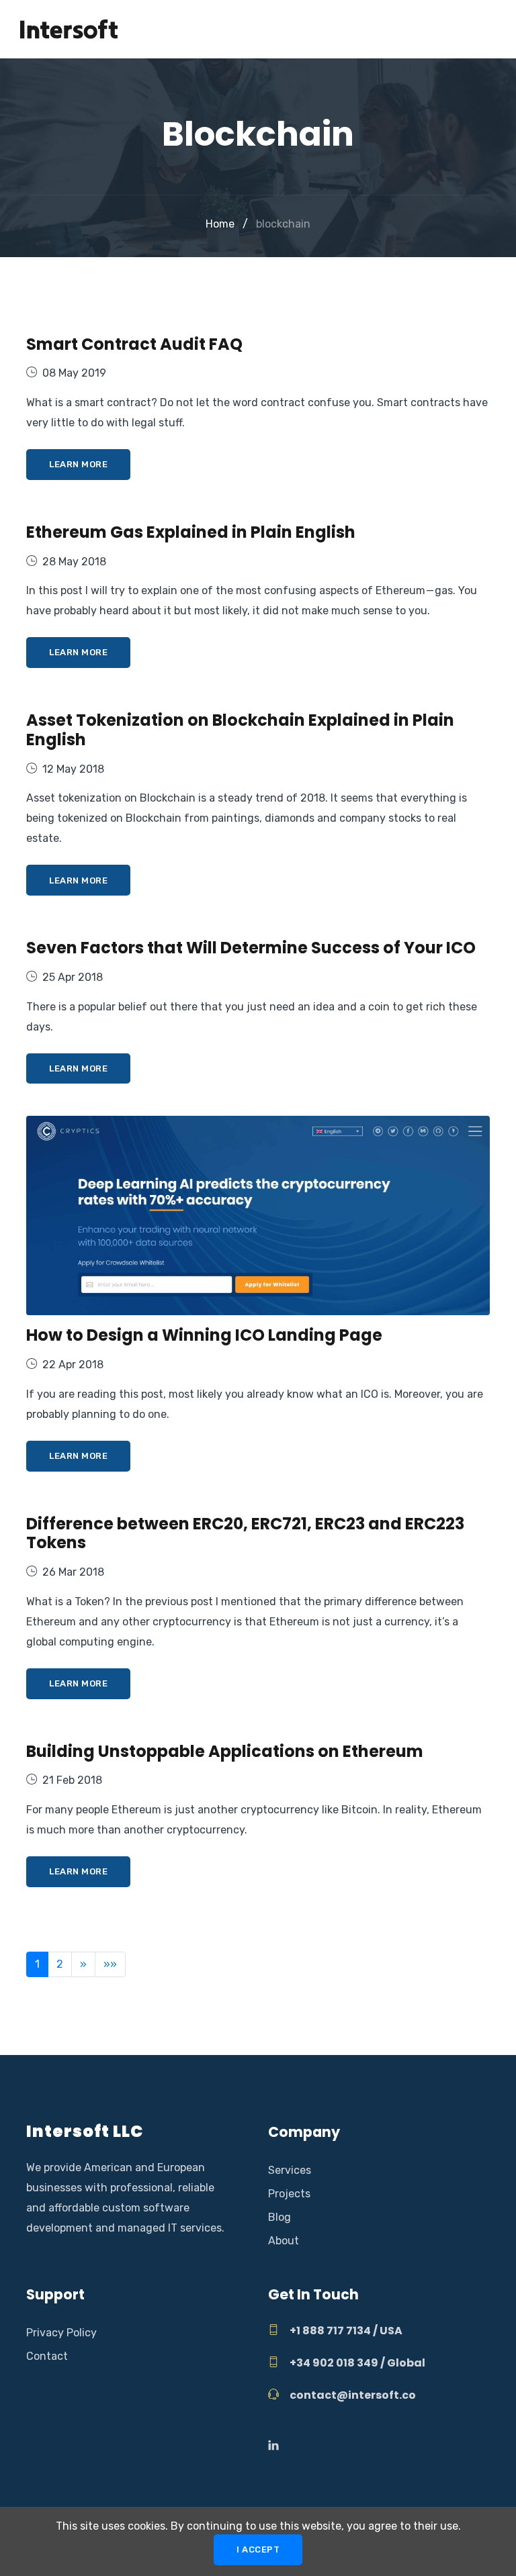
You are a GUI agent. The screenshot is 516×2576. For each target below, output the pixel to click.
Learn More (78, 464)
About (284, 2241)
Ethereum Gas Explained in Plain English (191, 532)
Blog (279, 2217)
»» (110, 1964)
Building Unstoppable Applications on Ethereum (225, 1751)
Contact (47, 2356)
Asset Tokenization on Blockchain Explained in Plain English (240, 730)
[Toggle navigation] (487, 30)
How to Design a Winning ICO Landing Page (204, 1335)
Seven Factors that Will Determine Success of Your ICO (251, 948)
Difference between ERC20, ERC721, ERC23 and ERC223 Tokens (245, 1533)
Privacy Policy (61, 2333)
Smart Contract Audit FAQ (134, 344)
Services (290, 2170)
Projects (289, 2194)
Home (220, 224)
